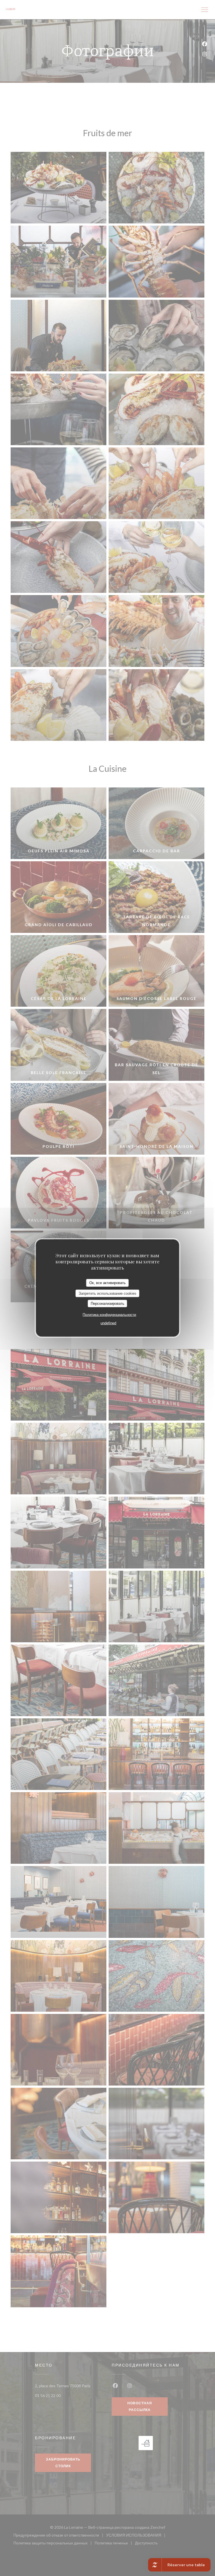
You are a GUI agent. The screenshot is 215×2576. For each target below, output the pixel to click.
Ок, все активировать (107, 1283)
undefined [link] (108, 1323)
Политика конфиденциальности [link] (109, 1314)
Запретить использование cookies (107, 1293)
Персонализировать (107, 1304)
